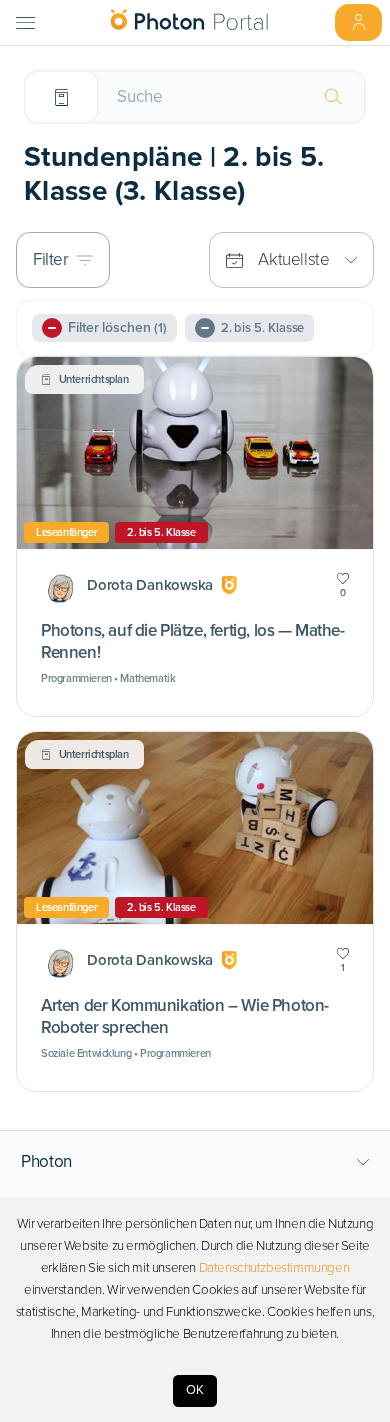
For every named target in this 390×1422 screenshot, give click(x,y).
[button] (195, 1162)
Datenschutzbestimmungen (274, 1268)
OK (195, 1390)
